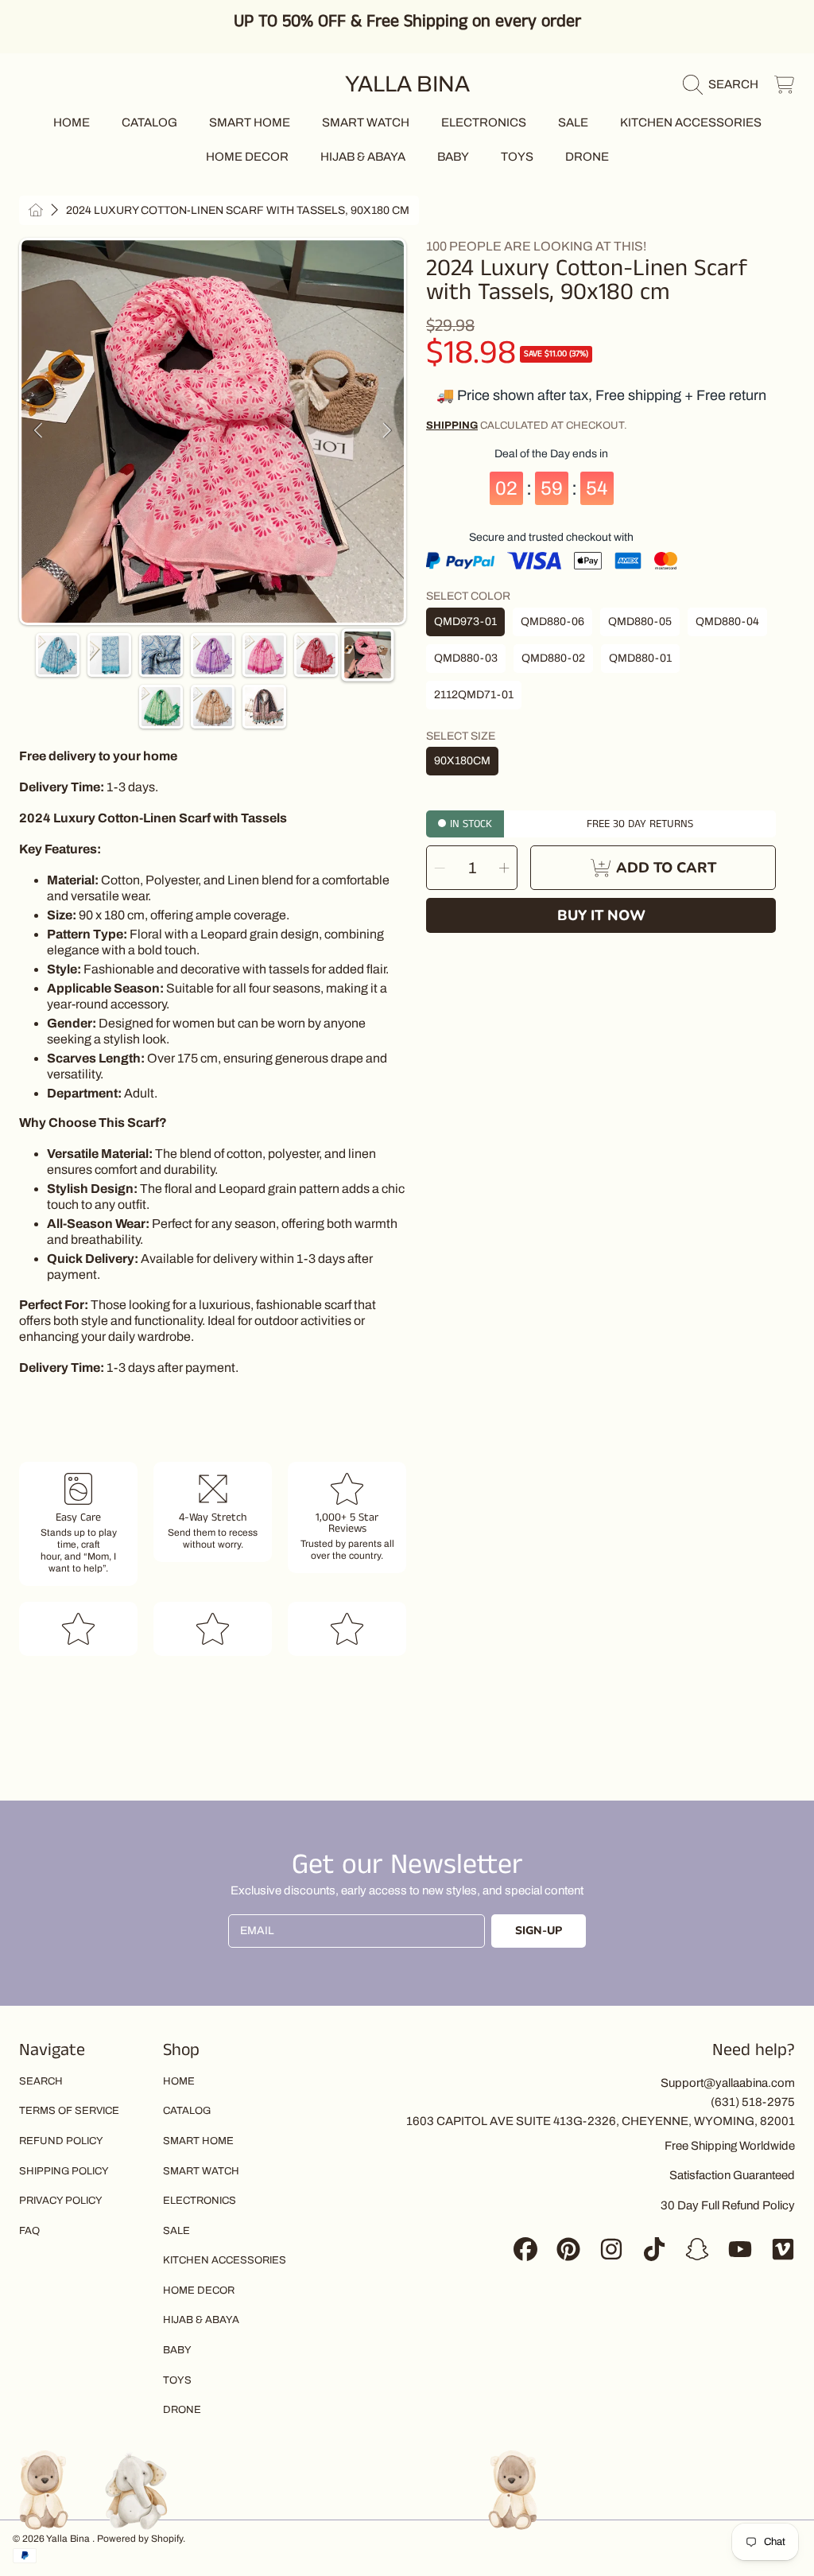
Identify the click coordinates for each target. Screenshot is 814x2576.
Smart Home (198, 2141)
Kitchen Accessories (225, 2260)
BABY (177, 2350)
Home (179, 2081)
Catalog (187, 2111)
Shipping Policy (64, 2171)
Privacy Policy (61, 2201)
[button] (725, 84)
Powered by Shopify (140, 2539)
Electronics (200, 2201)
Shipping (452, 425)
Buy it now (601, 915)
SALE (176, 2231)
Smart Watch (201, 2171)
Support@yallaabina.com (728, 2083)
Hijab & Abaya (201, 2320)
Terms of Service (69, 2111)
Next (387, 431)
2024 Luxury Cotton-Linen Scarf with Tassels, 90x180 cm (238, 210)
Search (41, 2081)
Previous (38, 431)
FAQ (29, 2231)
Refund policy (61, 2141)
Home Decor (199, 2290)
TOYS (177, 2380)
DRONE (182, 2410)
